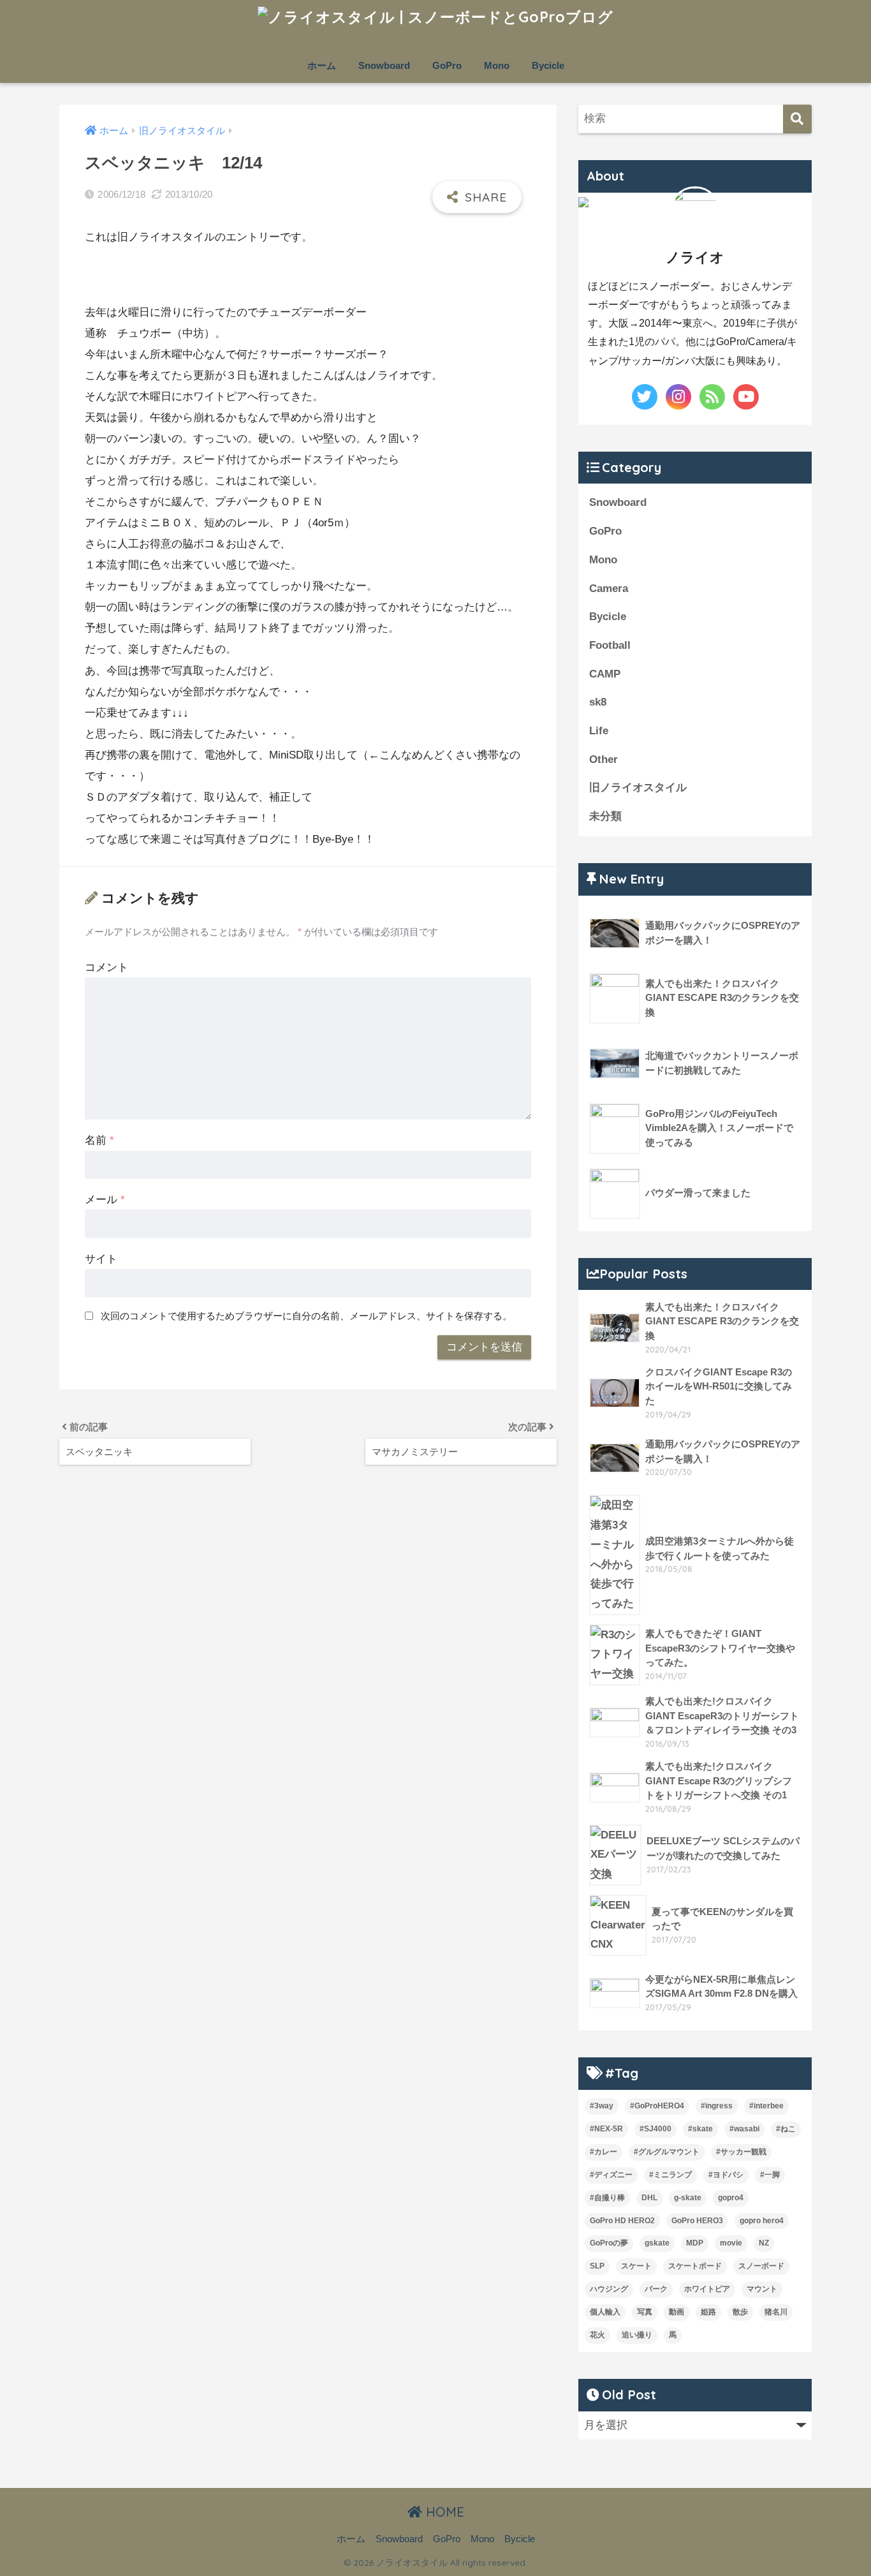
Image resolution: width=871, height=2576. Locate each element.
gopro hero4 (762, 2221)
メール (105, 1200)
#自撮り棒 (607, 2198)
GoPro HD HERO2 (622, 2221)
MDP (695, 2243)
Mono (497, 65)
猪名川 (776, 2312)
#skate (700, 2129)
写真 (645, 2312)
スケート (636, 2266)
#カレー (604, 2152)
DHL (649, 2198)
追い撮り (637, 2335)
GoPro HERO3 (697, 2221)
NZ (764, 2243)
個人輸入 (605, 2312)
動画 (677, 2312)
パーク (656, 2289)
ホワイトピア (707, 2289)
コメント (106, 967)
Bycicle (548, 65)
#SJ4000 (655, 2129)
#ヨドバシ (726, 2175)
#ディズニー (611, 2175)
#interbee (766, 2106)
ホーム (322, 65)
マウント (762, 2289)
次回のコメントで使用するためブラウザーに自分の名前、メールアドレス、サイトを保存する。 (306, 1316)
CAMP (605, 674)
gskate (657, 2243)
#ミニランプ (670, 2175)
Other (604, 759)
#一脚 (770, 2175)
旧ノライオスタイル (638, 788)
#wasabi (744, 2129)
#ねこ (786, 2129)
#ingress (717, 2106)
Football (610, 645)
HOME (443, 2512)
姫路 (708, 2312)
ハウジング (609, 2289)
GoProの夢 (609, 2243)
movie (731, 2243)
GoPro (447, 65)
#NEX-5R (606, 2129)
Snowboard (384, 65)
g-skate (688, 2198)
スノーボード (761, 2266)
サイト (101, 1259)
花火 (597, 2335)
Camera (609, 588)
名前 (99, 1140)
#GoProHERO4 (657, 2106)
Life (599, 731)
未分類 (605, 816)
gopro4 (731, 2198)
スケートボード (695, 2266)
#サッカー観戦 (741, 2152)
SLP (597, 2266)
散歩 (740, 2312)
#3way (602, 2106)
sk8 (598, 702)
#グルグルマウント (667, 2152)
